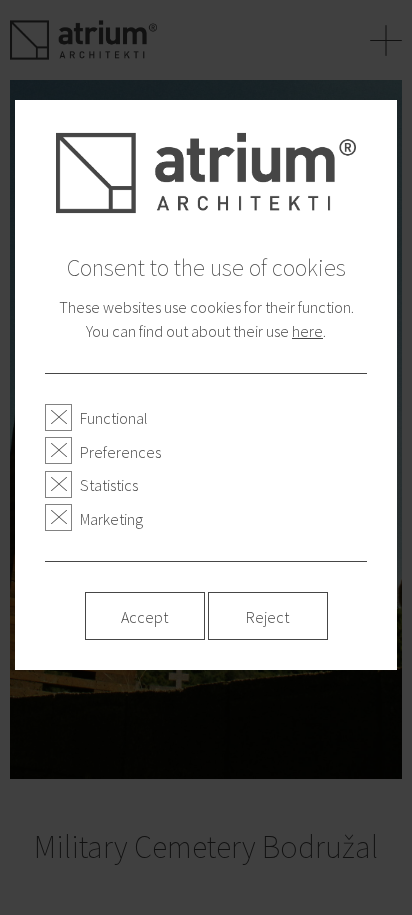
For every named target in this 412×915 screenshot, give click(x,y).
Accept (144, 617)
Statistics (109, 485)
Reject (267, 617)
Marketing (111, 519)
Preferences (120, 452)
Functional (114, 418)
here (307, 331)
